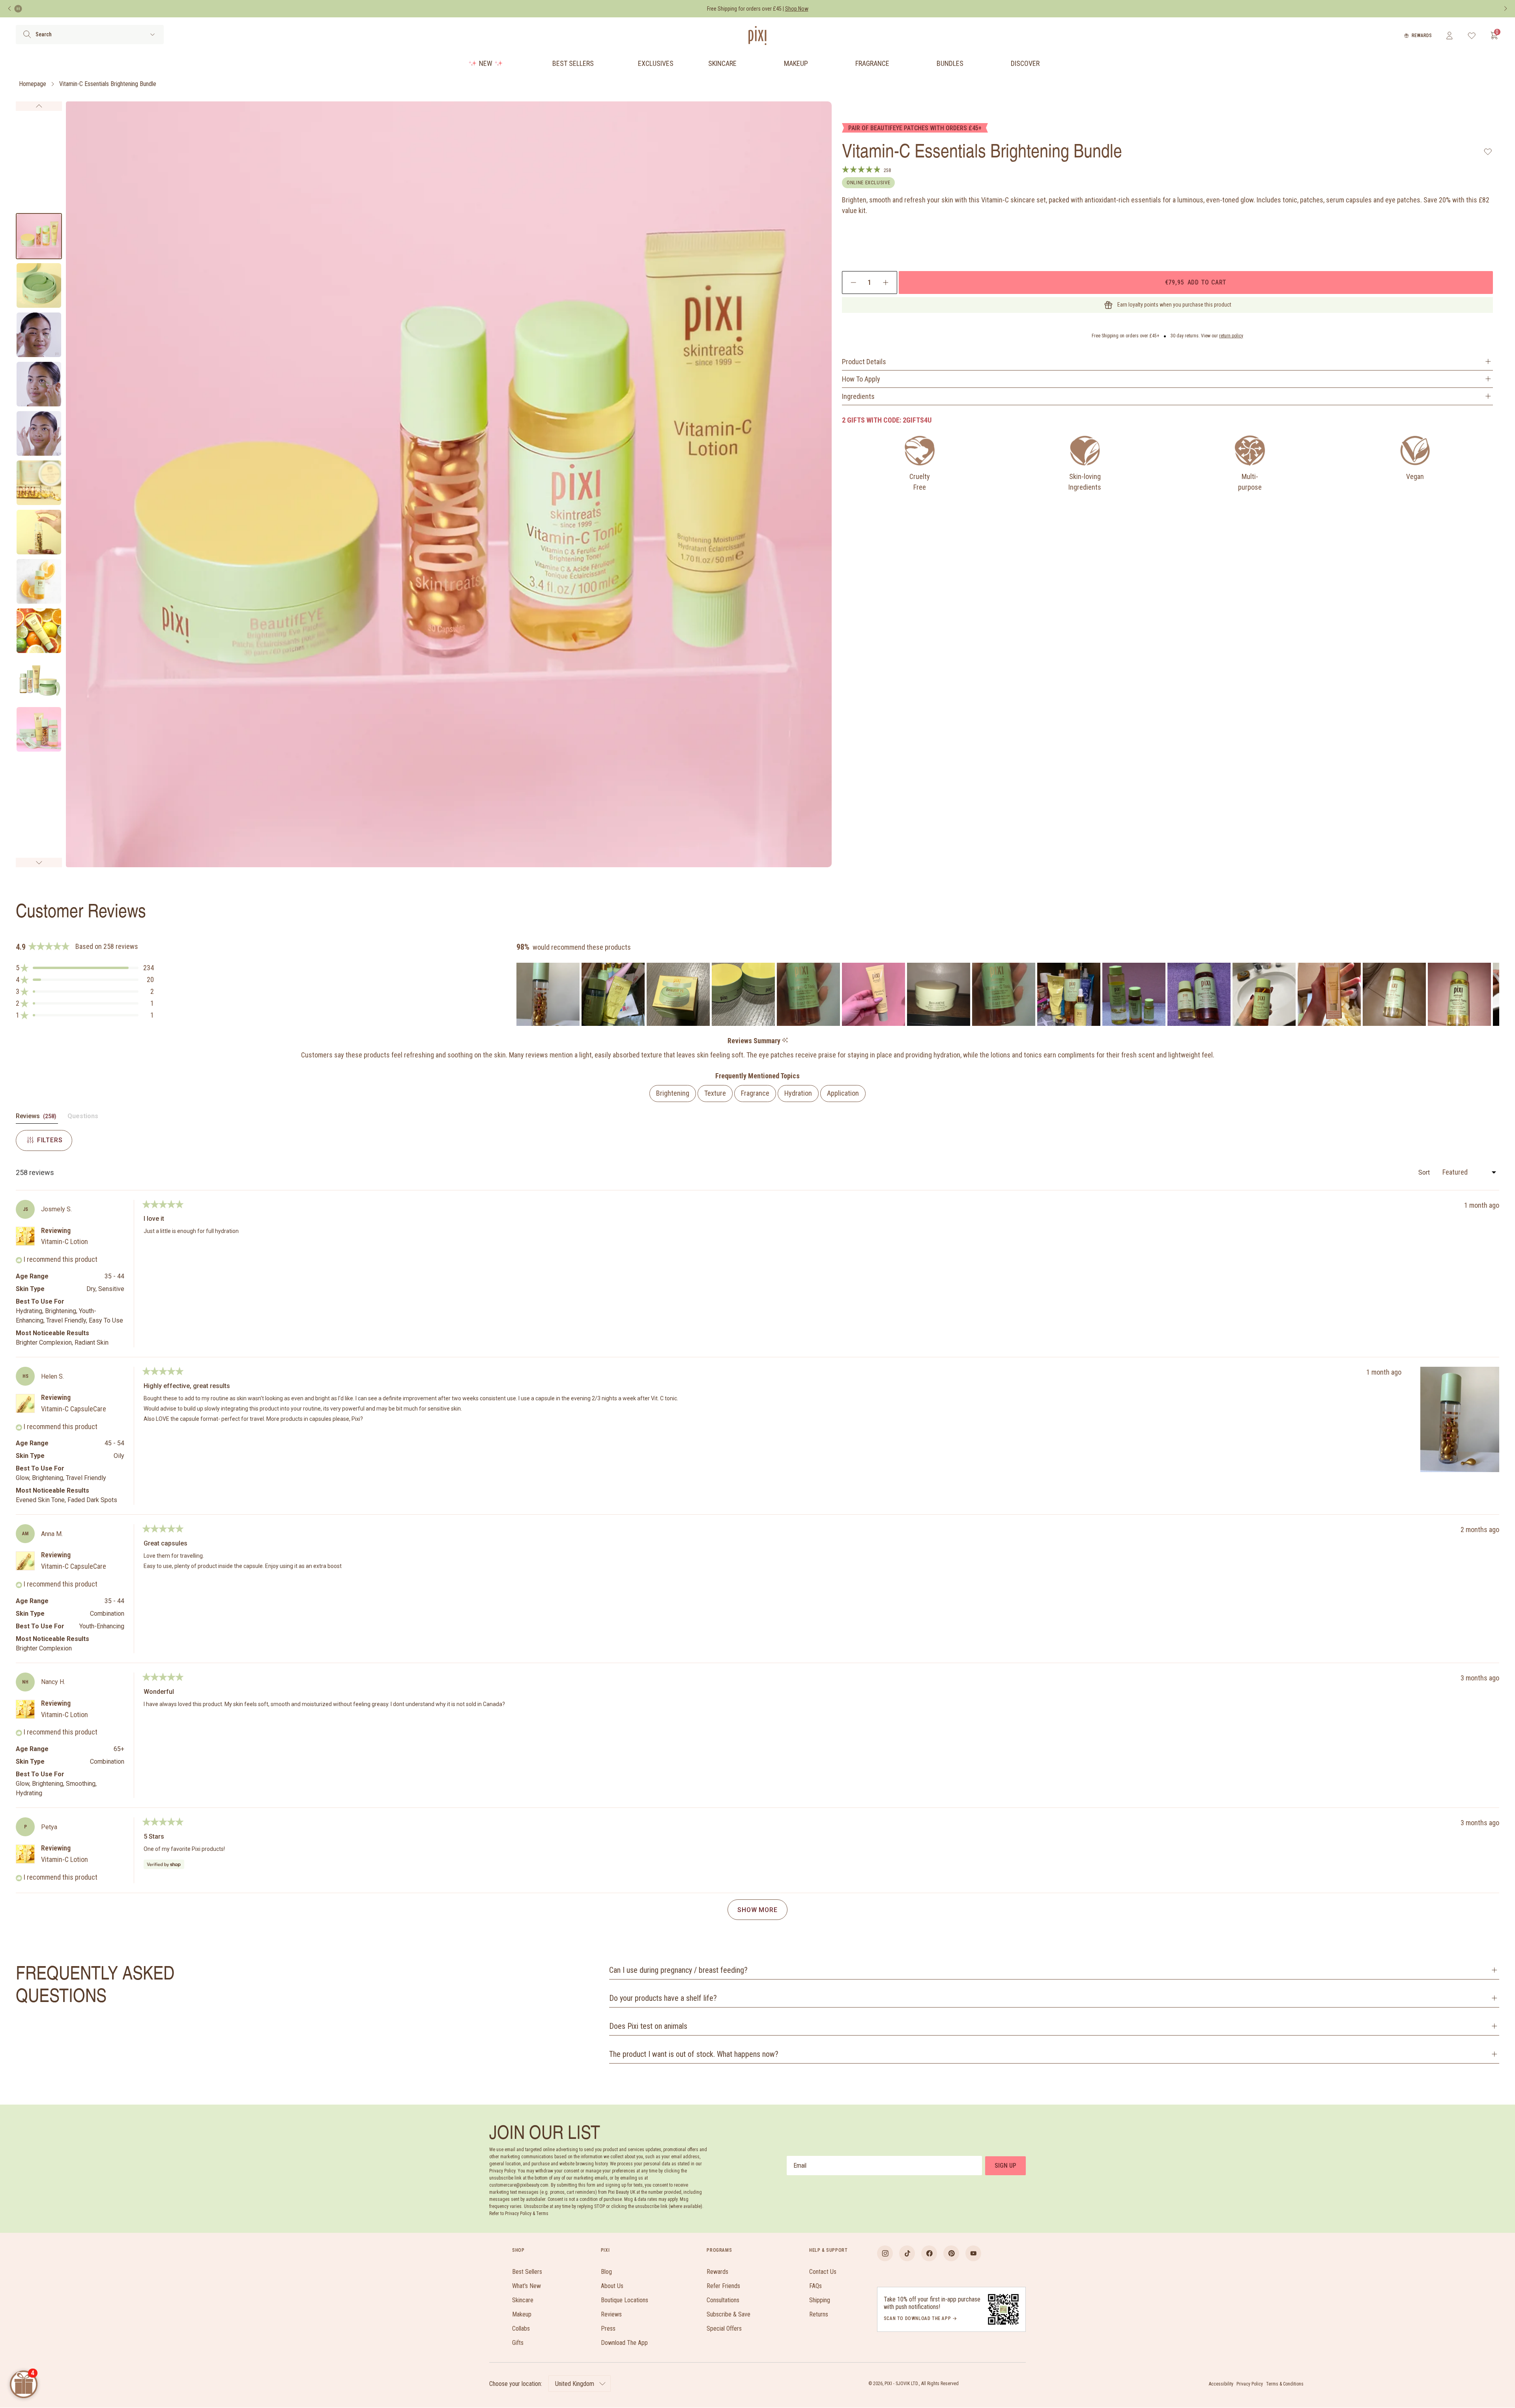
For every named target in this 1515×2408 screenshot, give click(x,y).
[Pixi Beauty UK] (757, 36)
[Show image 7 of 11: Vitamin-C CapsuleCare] (39, 532)
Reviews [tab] (37, 1118)
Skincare (722, 63)
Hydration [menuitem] (798, 1093)
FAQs (815, 2286)
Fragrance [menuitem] (755, 1093)
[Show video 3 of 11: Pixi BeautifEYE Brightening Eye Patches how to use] (39, 335)
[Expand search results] (152, 35)
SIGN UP (1005, 2166)
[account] (1449, 36)
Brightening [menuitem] (673, 1093)
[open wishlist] (1472, 36)
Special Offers (724, 2328)
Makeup (796, 63)
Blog (606, 2272)
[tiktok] (907, 2253)
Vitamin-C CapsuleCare (74, 1409)
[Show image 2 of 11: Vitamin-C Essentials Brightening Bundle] (39, 285)
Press (608, 2328)
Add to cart (1196, 282)
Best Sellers (573, 63)
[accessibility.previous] (9, 9)
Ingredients (858, 396)
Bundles (950, 63)
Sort (1425, 1172)
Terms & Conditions (1285, 2384)
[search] (27, 34)
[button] (85, 968)
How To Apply (861, 379)
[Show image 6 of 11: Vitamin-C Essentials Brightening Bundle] (39, 483)
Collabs (521, 2328)
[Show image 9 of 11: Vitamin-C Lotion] (39, 631)
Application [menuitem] (843, 1093)
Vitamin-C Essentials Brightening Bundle (108, 84)
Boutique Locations (625, 2300)
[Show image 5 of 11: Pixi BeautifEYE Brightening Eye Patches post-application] (39, 433)
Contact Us (823, 2272)
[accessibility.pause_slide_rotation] (18, 9)
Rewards (1422, 36)
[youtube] (973, 2253)
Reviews (611, 2314)
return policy (1231, 336)
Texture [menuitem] (715, 1093)
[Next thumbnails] (39, 863)
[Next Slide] (1493, 994)
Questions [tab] (83, 1118)
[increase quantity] (886, 283)
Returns (819, 2314)
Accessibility (1221, 2384)
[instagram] (885, 2253)
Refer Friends (723, 2286)
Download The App (624, 2343)
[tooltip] (785, 1041)
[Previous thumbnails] (39, 106)
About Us (612, 2286)
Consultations (723, 2300)
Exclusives (656, 63)
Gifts (518, 2343)
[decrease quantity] (854, 283)
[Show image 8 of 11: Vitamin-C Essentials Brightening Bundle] (39, 581)
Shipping (820, 2300)
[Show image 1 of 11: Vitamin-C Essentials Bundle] (39, 236)
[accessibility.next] (1506, 9)
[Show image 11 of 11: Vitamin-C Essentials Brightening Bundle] (39, 729)
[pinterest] (951, 2253)
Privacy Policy (1250, 2384)
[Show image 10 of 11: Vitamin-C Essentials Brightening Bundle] (39, 680)
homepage (33, 84)
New (486, 63)
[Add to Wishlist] (1488, 152)
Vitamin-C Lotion (65, 1241)
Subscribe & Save (729, 2314)
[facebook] (929, 2253)
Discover (1025, 63)
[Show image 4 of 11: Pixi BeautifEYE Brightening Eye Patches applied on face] (39, 384)
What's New (527, 2286)
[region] (1008, 994)
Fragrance (872, 63)
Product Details (864, 362)
